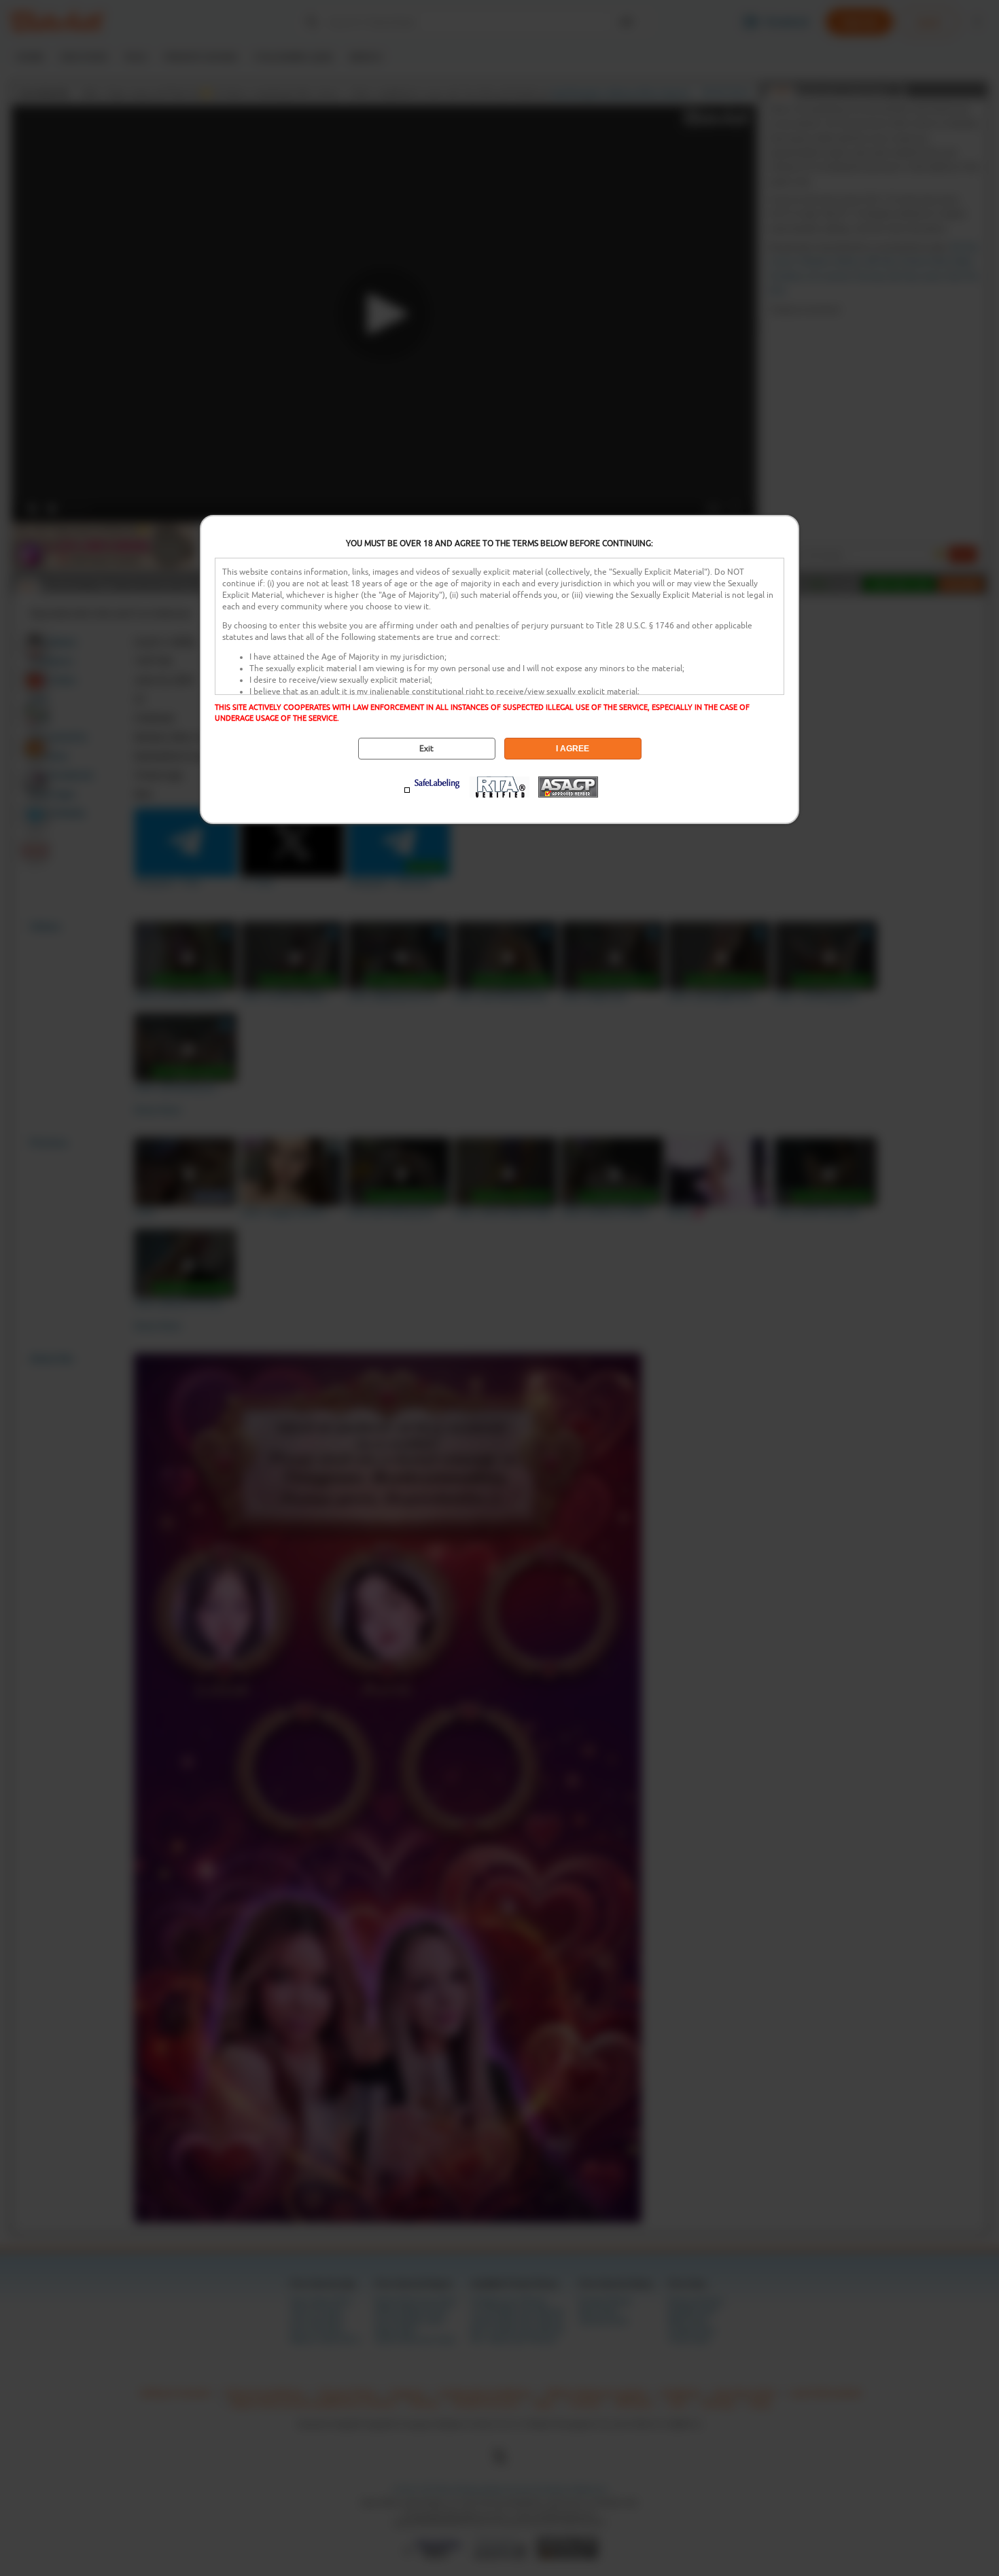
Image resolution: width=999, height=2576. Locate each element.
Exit (426, 749)
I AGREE (573, 749)
